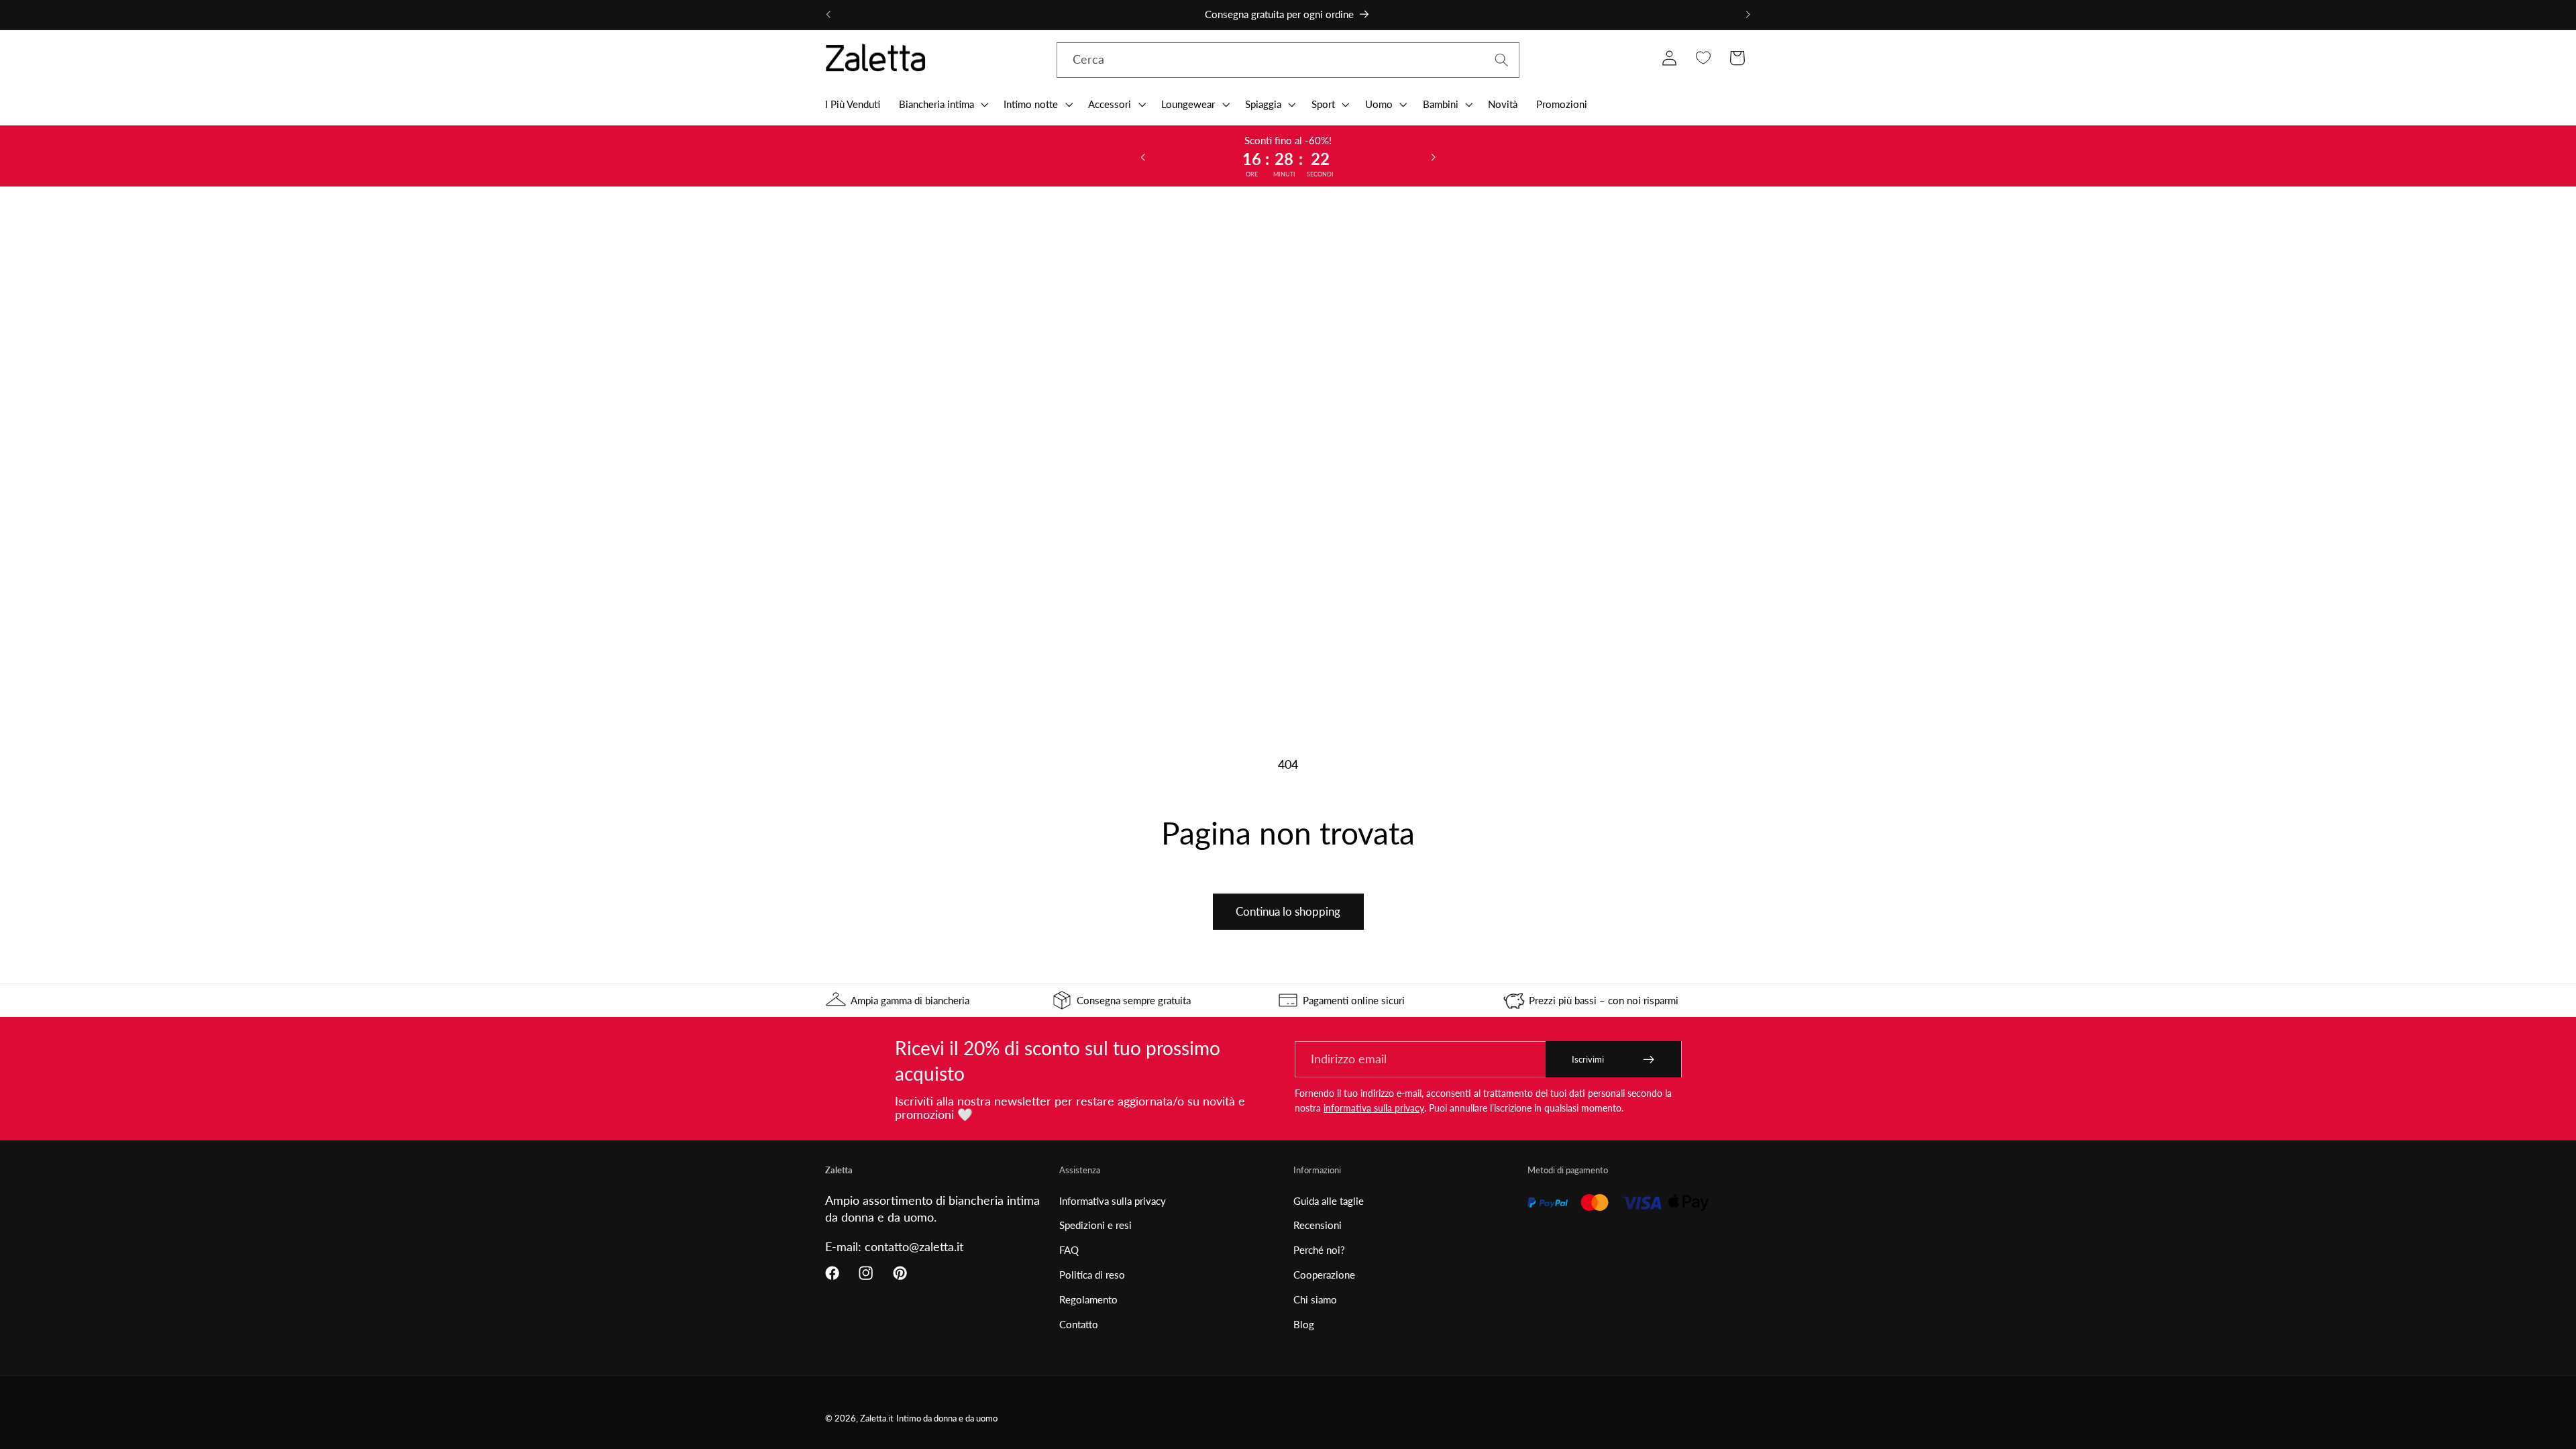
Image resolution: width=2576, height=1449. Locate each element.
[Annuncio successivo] (1748, 15)
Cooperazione (1324, 1275)
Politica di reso (1092, 1275)
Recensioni (1318, 1225)
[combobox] (1288, 60)
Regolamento (1088, 1299)
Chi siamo (1315, 1299)
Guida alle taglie (1329, 1201)
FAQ (1069, 1250)
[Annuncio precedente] (828, 15)
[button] (942, 104)
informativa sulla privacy (1374, 1108)
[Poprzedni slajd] (1142, 156)
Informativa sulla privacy (1113, 1201)
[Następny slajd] (1434, 156)
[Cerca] (1502, 60)
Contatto (1079, 1324)
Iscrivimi (1588, 1059)
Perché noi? (1319, 1250)
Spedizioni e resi (1095, 1225)
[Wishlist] (1703, 58)
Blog (1304, 1324)
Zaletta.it (877, 1418)
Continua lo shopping (1288, 911)
